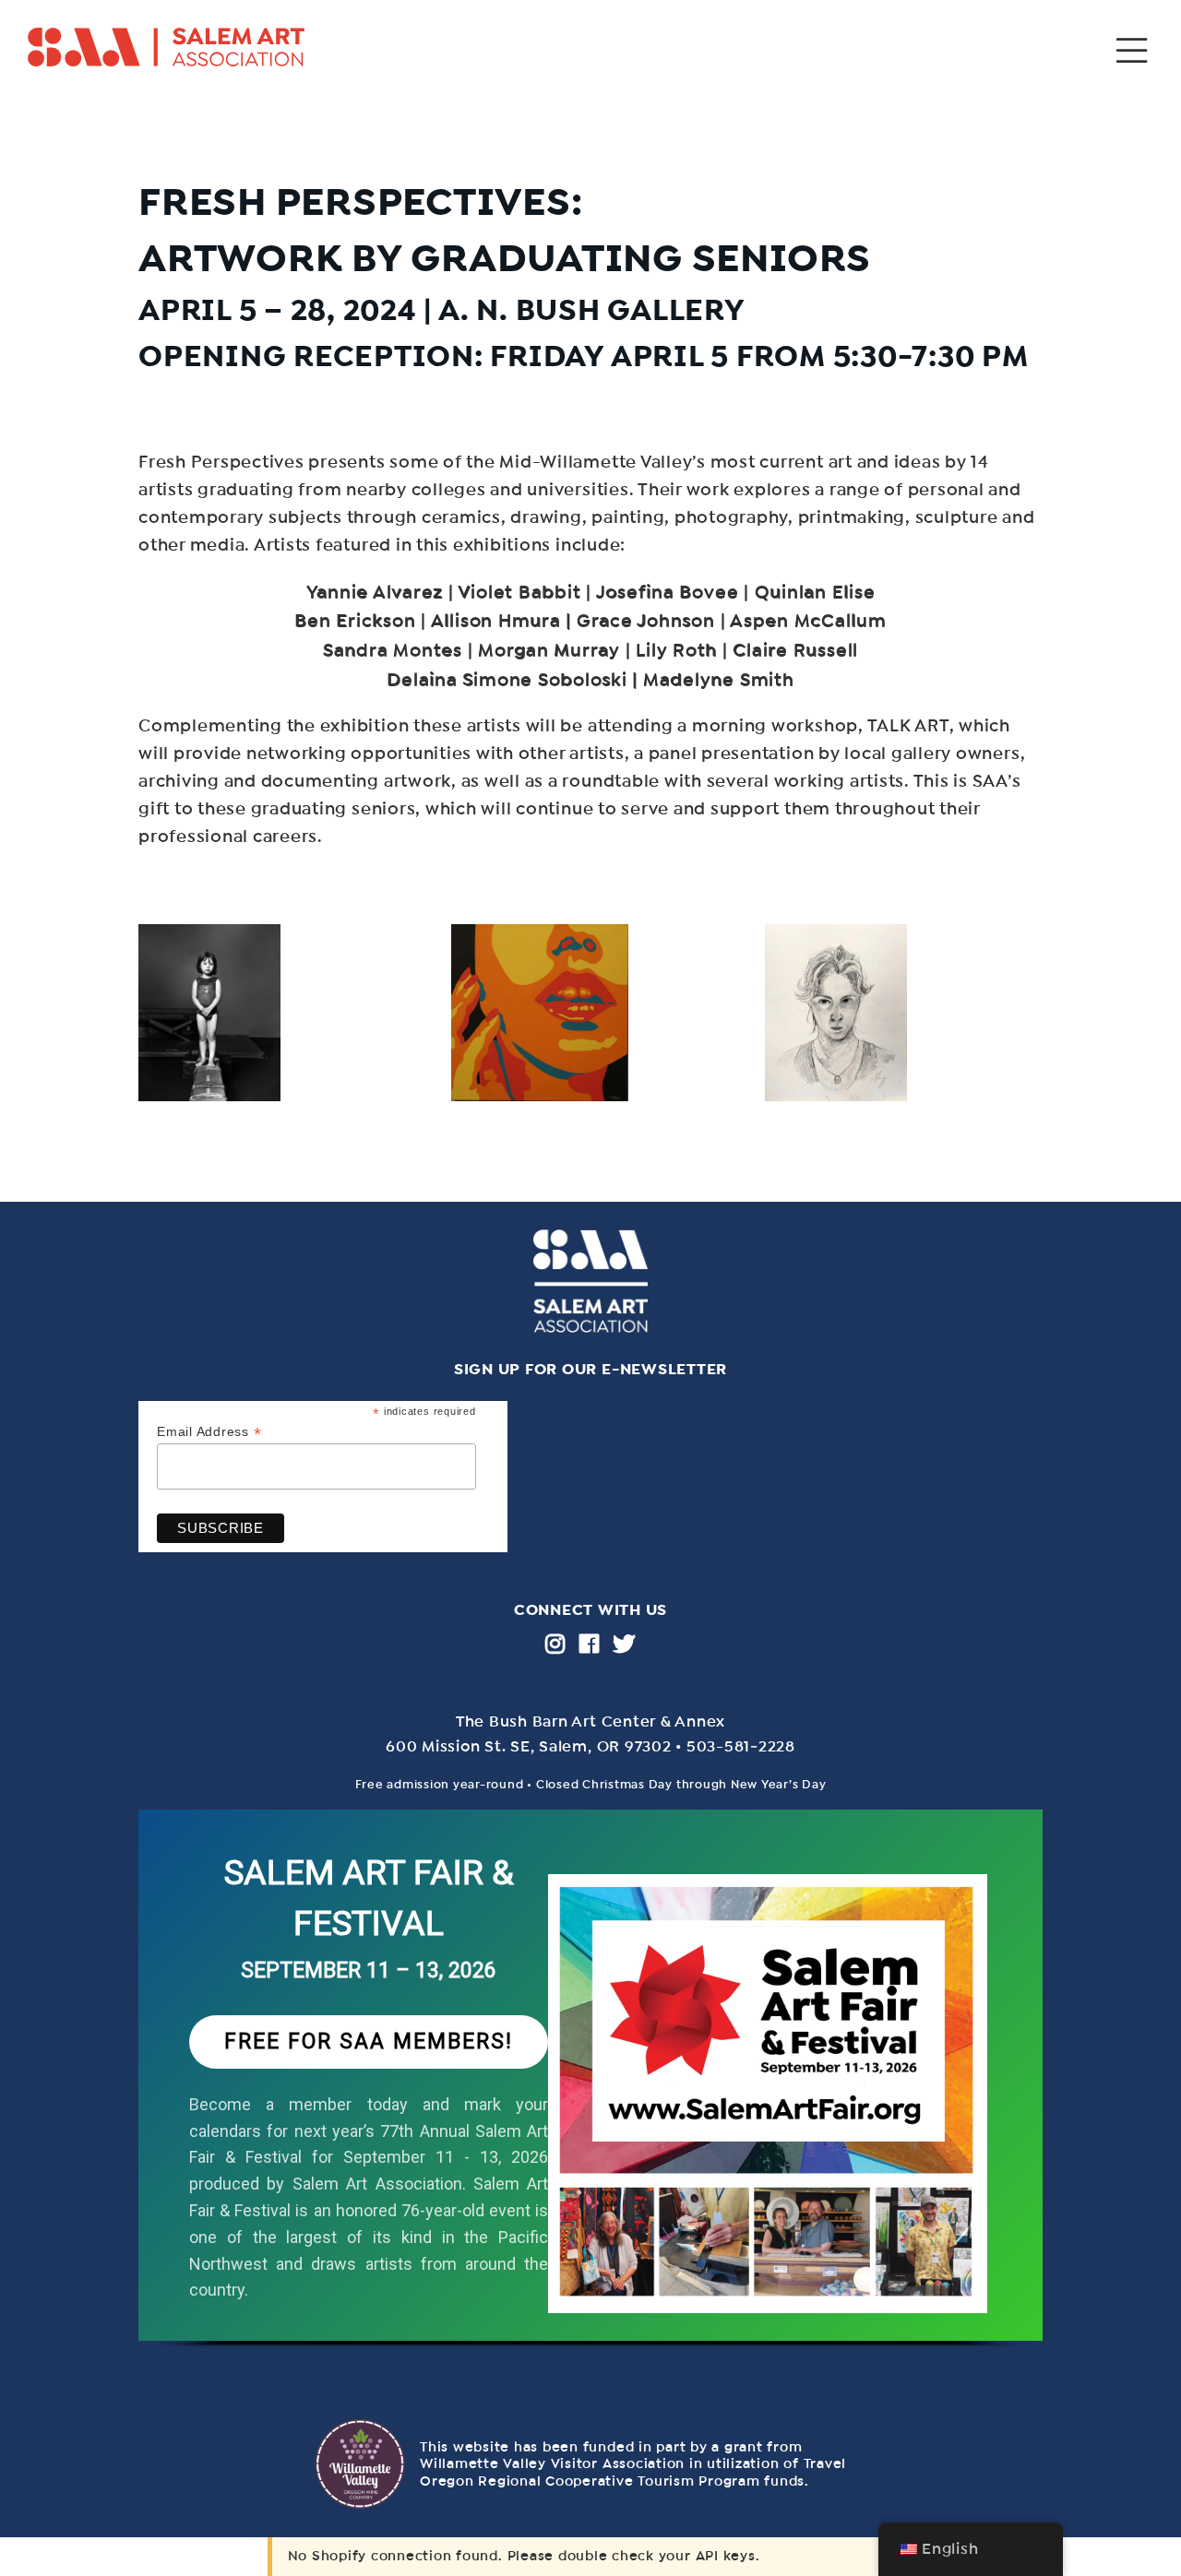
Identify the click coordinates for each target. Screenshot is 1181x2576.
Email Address (209, 1432)
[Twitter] (624, 1644)
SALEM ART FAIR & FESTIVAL (369, 1899)
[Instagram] (555, 1644)
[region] (590, 2095)
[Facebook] (590, 1644)
